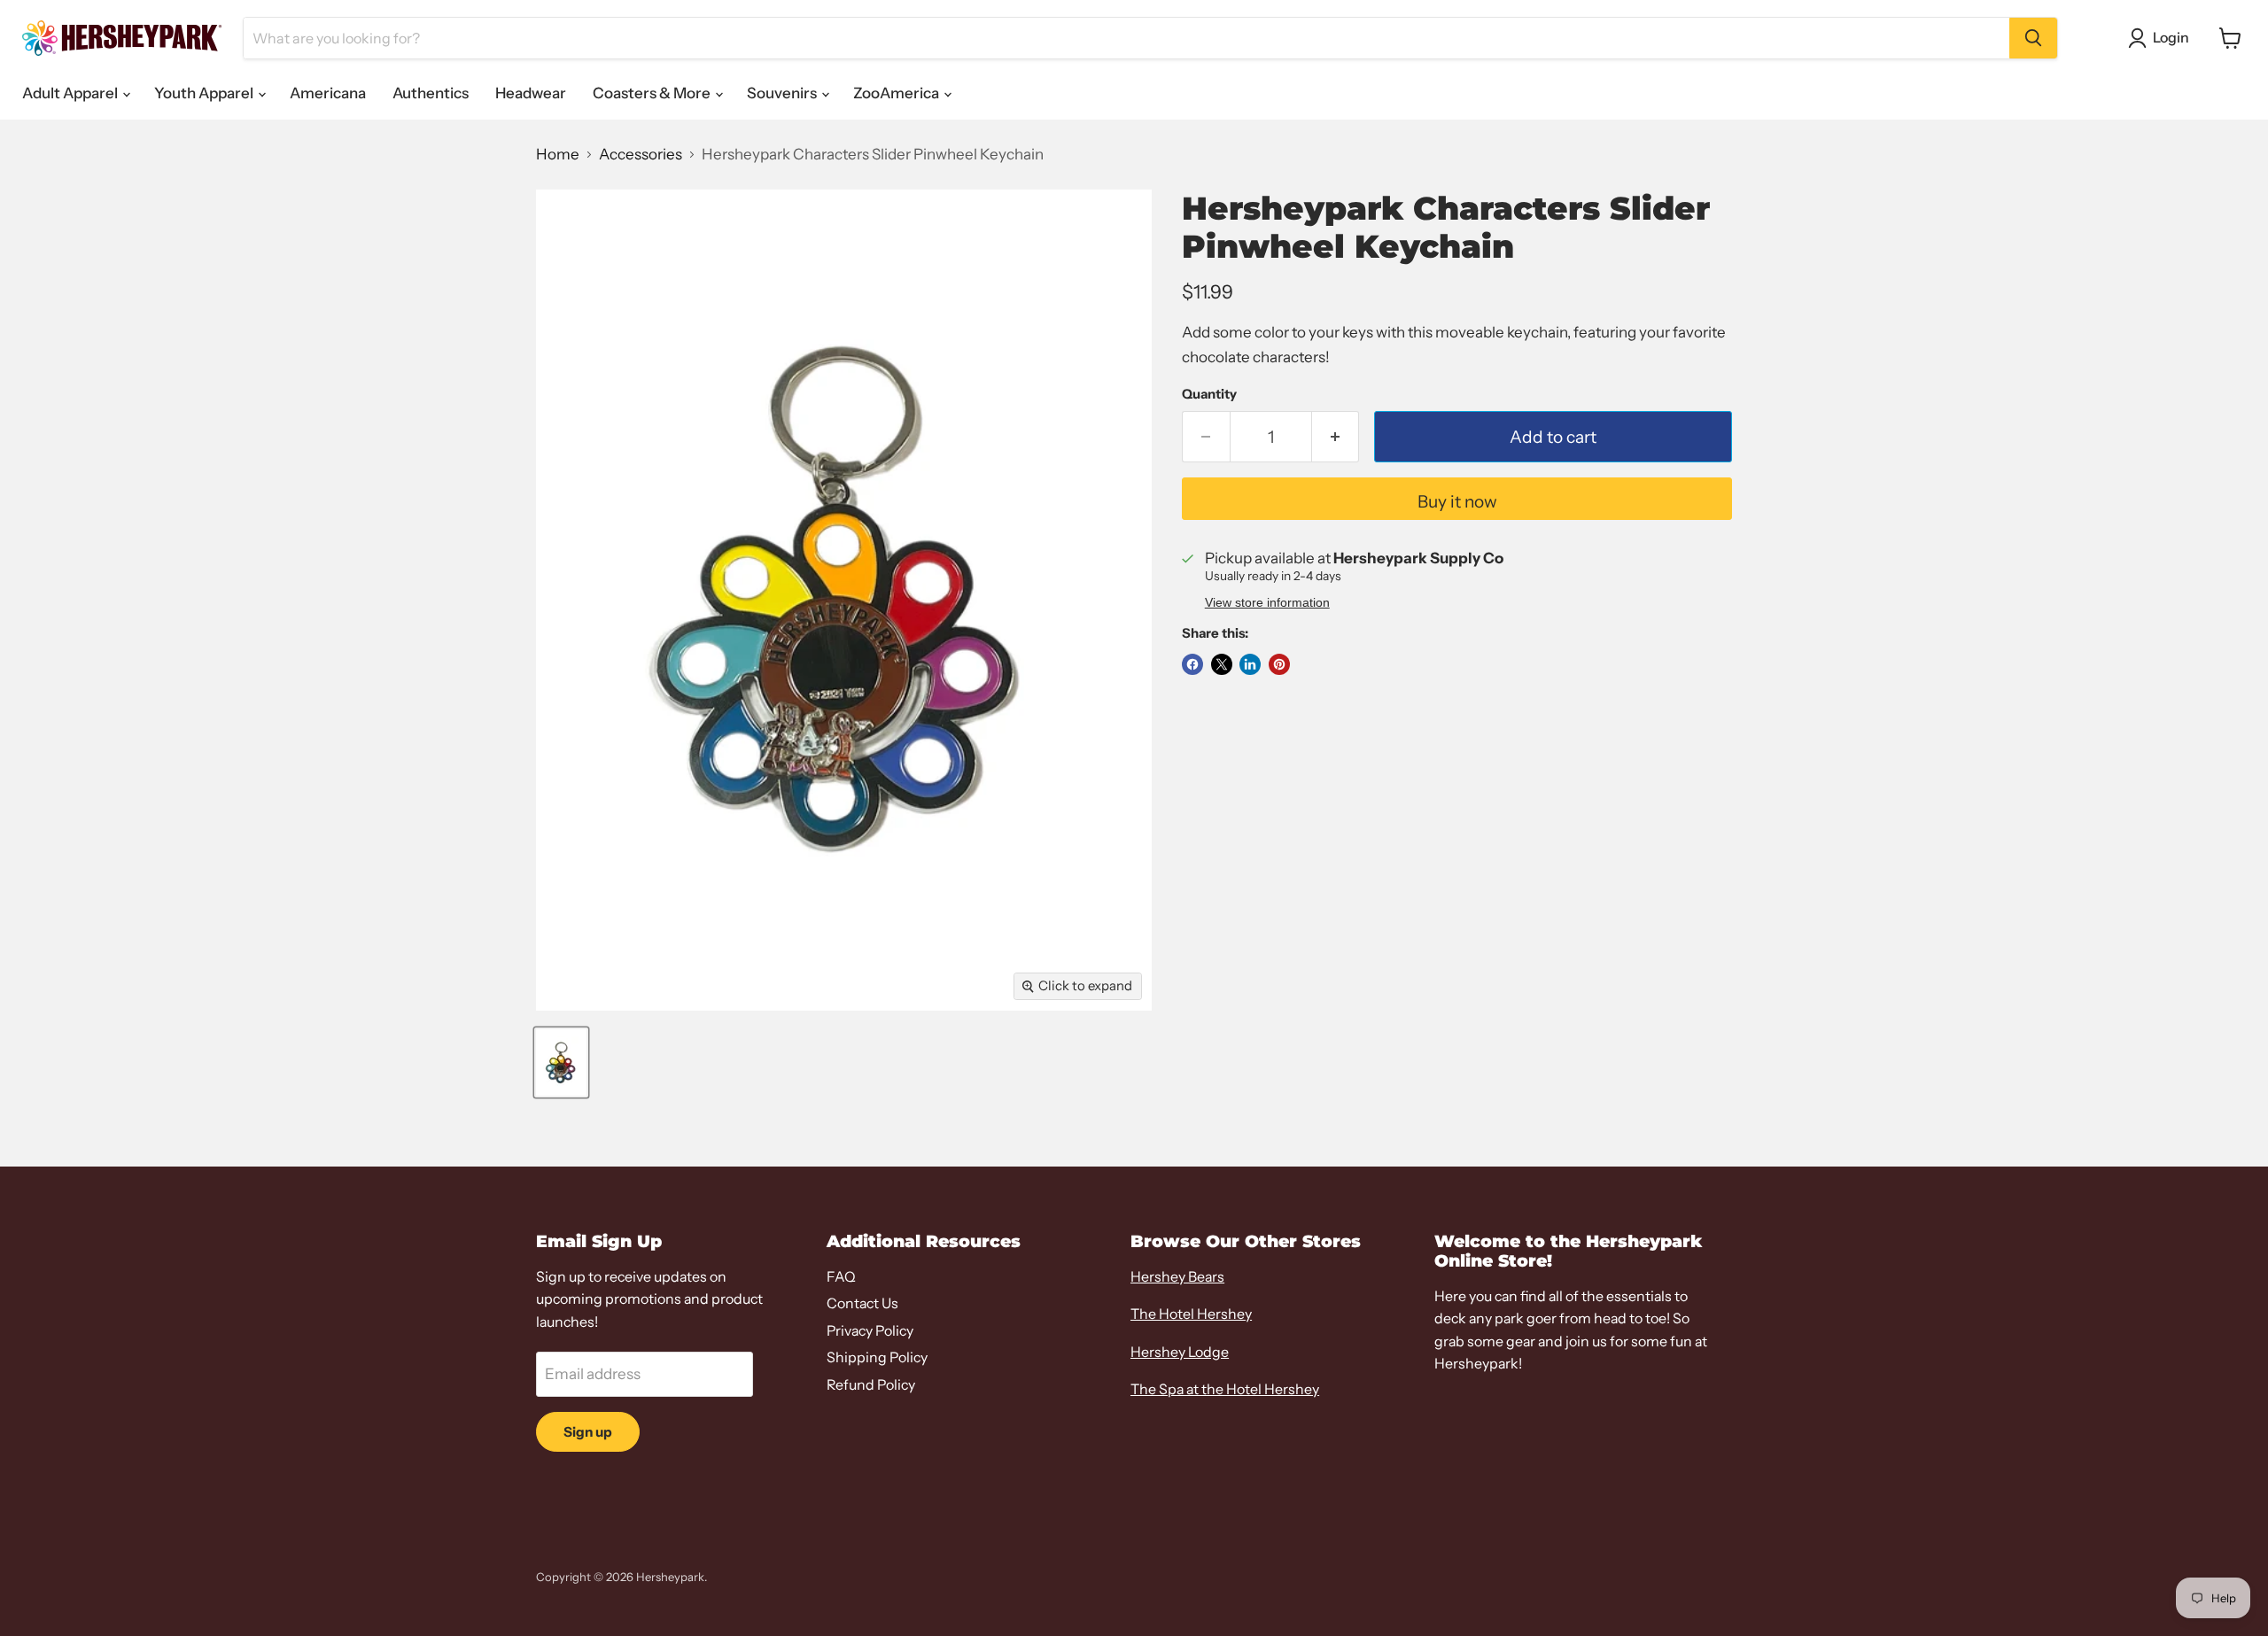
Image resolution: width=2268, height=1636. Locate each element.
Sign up (588, 1432)
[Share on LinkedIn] (1250, 664)
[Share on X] (1222, 664)
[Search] (2033, 38)
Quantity (1209, 395)
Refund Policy (871, 1385)
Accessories (641, 155)
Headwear (531, 93)
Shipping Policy (877, 1357)
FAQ (841, 1277)
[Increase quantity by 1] (1336, 437)
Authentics (431, 93)
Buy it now (1457, 501)
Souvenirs (783, 93)
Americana (328, 93)
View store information (1267, 603)
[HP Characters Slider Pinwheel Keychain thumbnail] (561, 1062)
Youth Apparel (205, 93)
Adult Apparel (71, 93)
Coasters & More (653, 93)
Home (558, 155)
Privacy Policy (870, 1331)
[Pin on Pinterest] (1279, 664)
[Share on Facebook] (1192, 664)
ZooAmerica (897, 93)
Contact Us (862, 1303)
